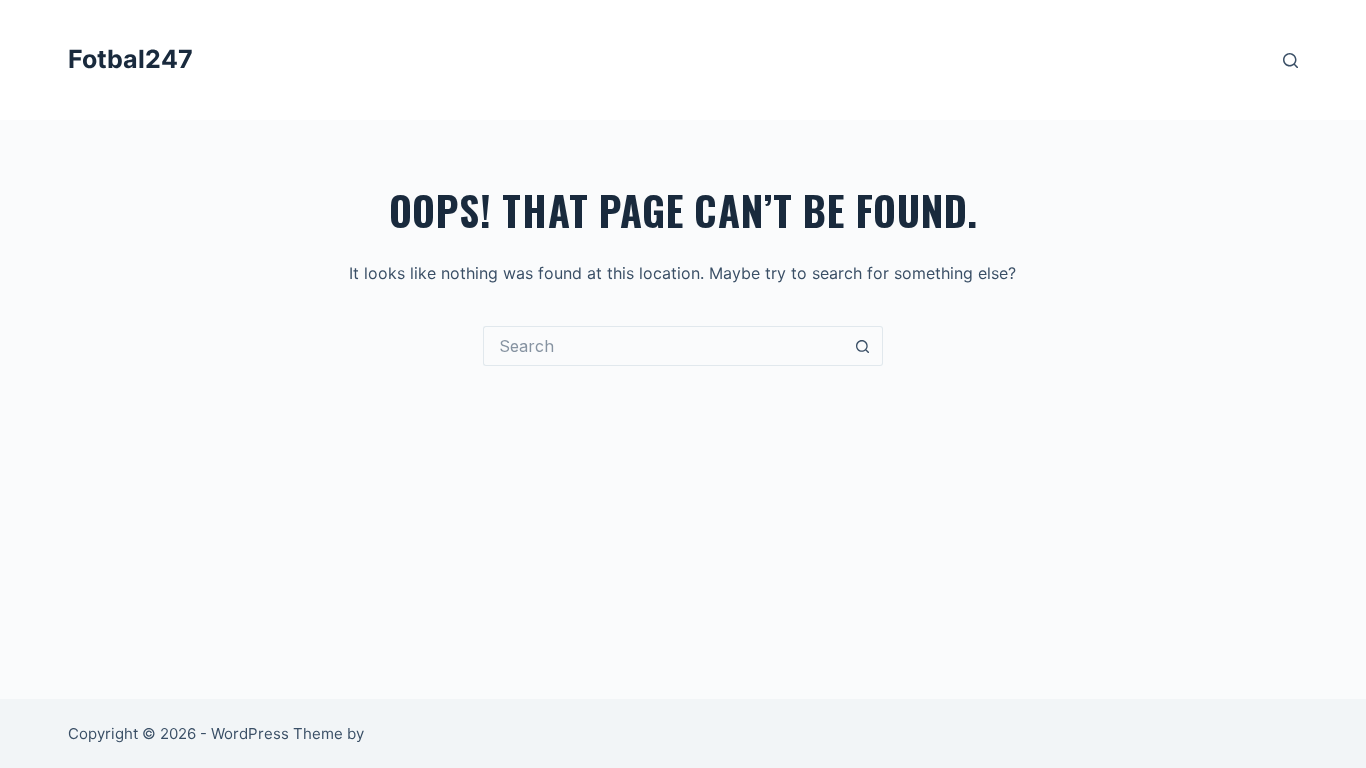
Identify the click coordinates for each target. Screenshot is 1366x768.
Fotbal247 (130, 59)
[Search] (1290, 60)
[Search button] (863, 346)
